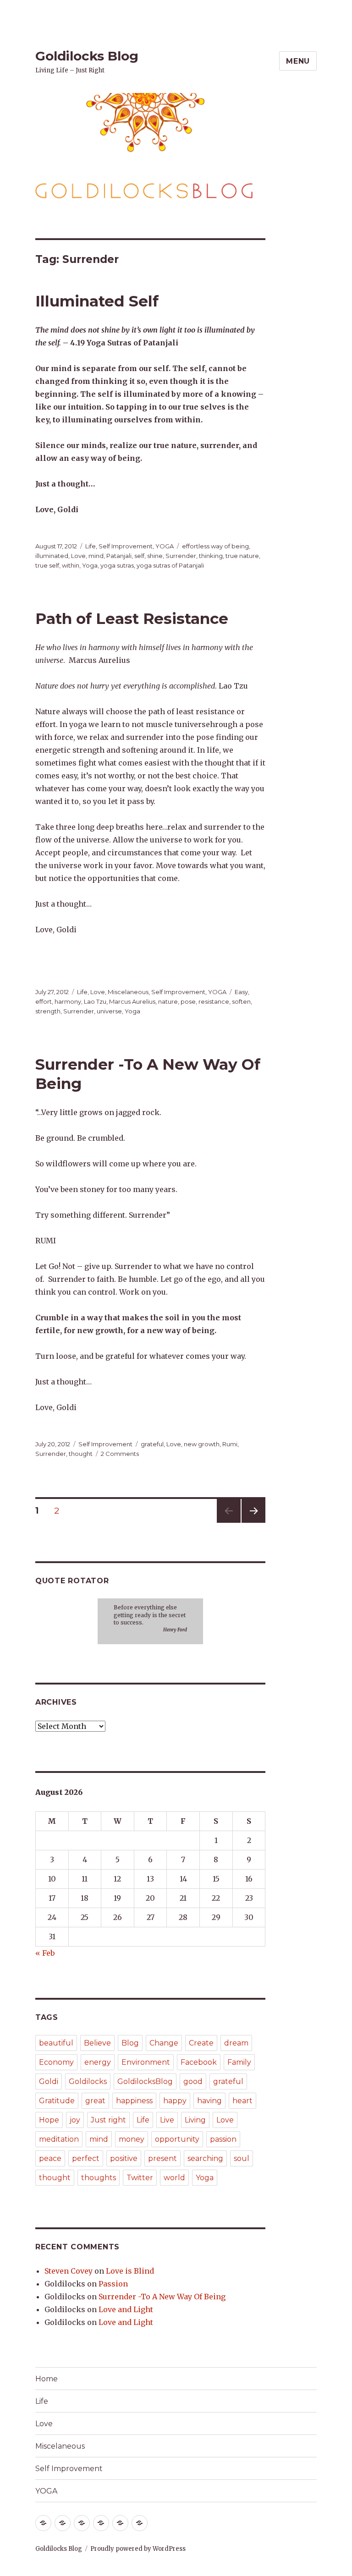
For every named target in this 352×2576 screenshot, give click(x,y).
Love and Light (126, 2309)
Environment (146, 2062)
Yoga (90, 565)
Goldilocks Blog (87, 56)
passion (223, 2139)
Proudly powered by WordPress (138, 2549)
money (132, 2139)
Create (201, 2043)
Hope (49, 2120)
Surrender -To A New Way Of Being (162, 2297)
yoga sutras (117, 565)
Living (195, 2120)
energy (98, 2062)
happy (175, 2101)
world (174, 2178)
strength (48, 1011)
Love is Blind (130, 2271)
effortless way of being (215, 546)
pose (188, 1001)
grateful (152, 1444)
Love (78, 556)
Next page (253, 1523)
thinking (211, 556)
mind (96, 556)
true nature (242, 556)
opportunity (177, 2139)
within (71, 565)
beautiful (56, 2043)
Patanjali (119, 556)
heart (242, 2101)
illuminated (52, 556)
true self (47, 565)
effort (44, 1001)
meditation (59, 2139)
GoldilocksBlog (145, 2081)
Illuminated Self (97, 301)
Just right (108, 2120)
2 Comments (120, 1454)
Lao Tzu (95, 1001)
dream (236, 2043)
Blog (130, 2043)
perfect (86, 2158)
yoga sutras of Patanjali (170, 565)
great (95, 2101)
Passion (113, 2284)
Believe (97, 2043)
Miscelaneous (128, 992)
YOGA (165, 546)
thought (81, 1454)
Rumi (230, 1444)
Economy (56, 2062)
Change (164, 2043)
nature (168, 1001)
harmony (68, 1001)
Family (239, 2062)
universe (109, 1011)
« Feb (45, 1953)
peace (50, 2158)
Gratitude (57, 2101)
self (139, 556)
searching (205, 2158)
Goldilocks (88, 2081)
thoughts (99, 2178)
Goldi (49, 2081)
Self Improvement (126, 546)
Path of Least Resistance (132, 618)
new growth (202, 1444)
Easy (241, 992)
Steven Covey (69, 2271)
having (209, 2101)
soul (242, 2158)
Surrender (181, 556)
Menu (298, 61)
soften (241, 1001)
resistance (214, 1001)
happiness (134, 2101)
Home (47, 2379)
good (193, 2081)
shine (155, 556)
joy (75, 2120)
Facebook (199, 2062)
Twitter (140, 2178)
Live (167, 2120)
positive (124, 2158)
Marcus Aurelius (132, 1001)
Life (91, 546)
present (162, 2158)
